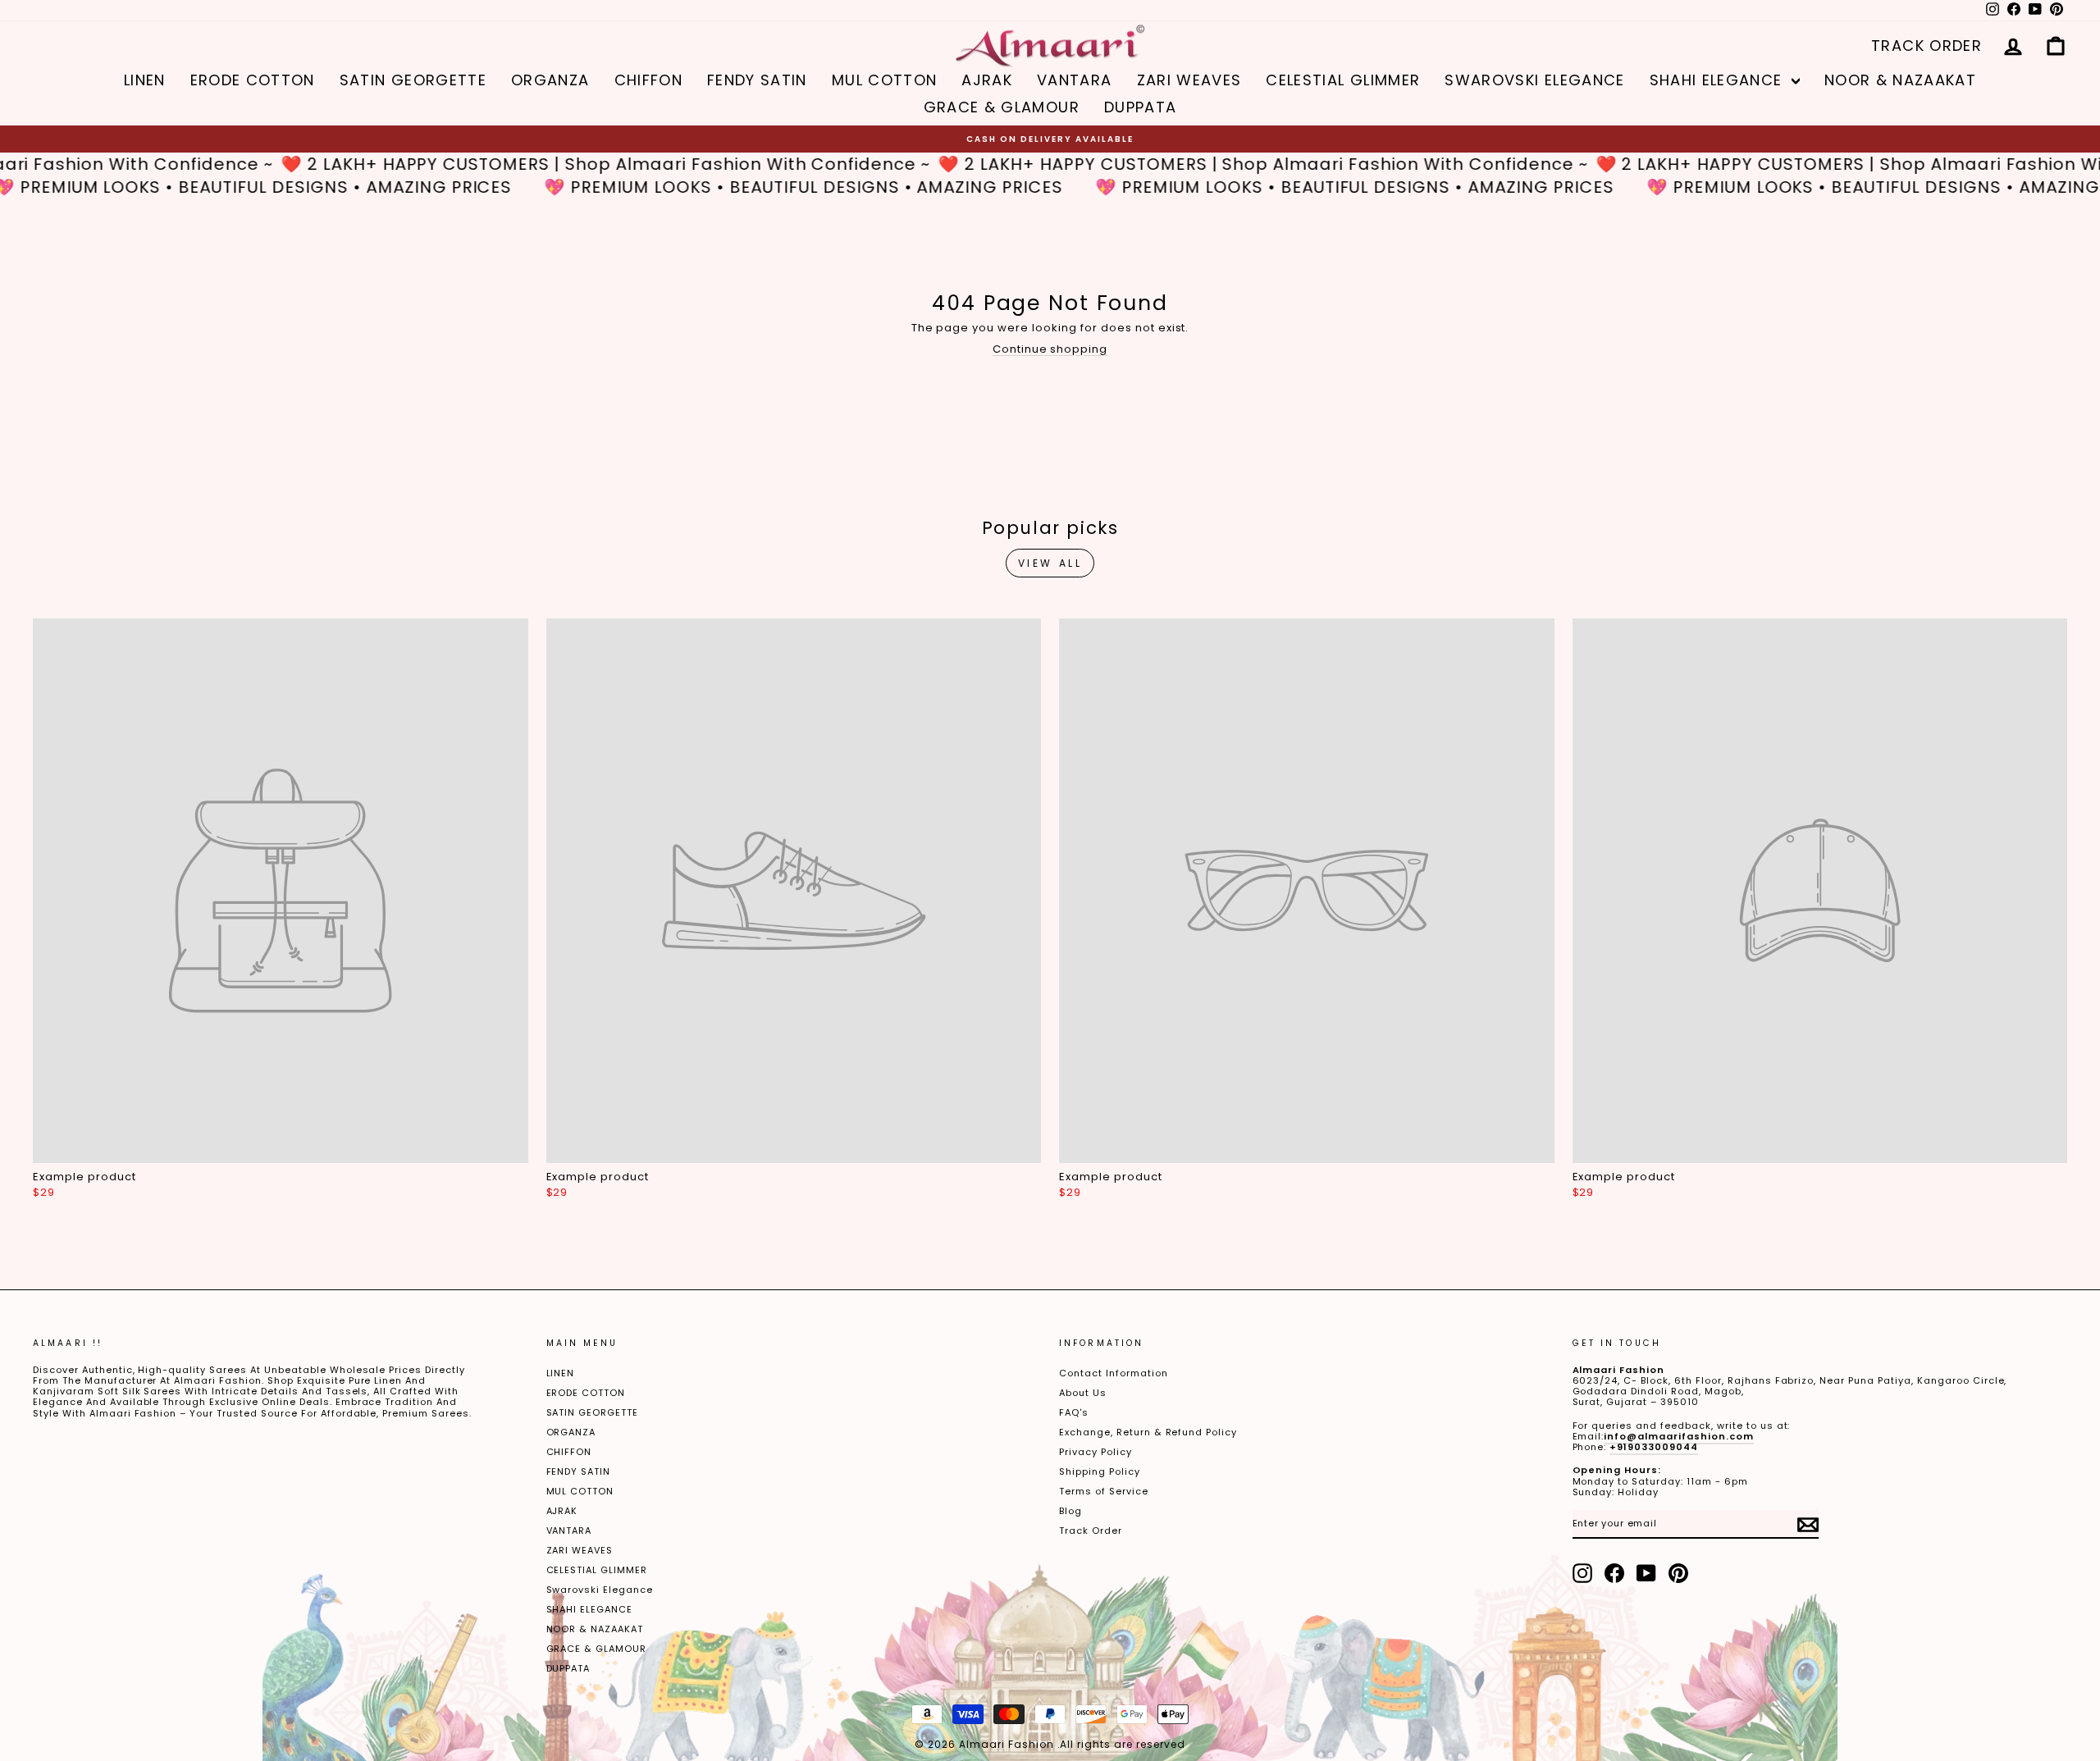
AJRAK (987, 80)
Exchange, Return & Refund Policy (1148, 1432)
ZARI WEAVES (1189, 80)
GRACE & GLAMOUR (1002, 107)
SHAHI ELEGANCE (1719, 80)
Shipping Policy (1100, 1471)
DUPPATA (1140, 107)
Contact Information (1114, 1373)
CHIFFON (648, 80)
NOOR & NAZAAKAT (1900, 80)
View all (1050, 563)
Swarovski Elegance (1534, 80)
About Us (1083, 1393)
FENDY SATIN (757, 80)
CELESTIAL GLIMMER (1343, 80)
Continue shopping (1050, 349)
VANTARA (1074, 80)
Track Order (1091, 1531)
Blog (1071, 1511)
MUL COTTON (885, 80)
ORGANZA (550, 80)
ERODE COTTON (253, 80)
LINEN (145, 80)
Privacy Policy (1096, 1452)
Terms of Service (1104, 1491)
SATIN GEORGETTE (413, 80)
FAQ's (1074, 1412)
